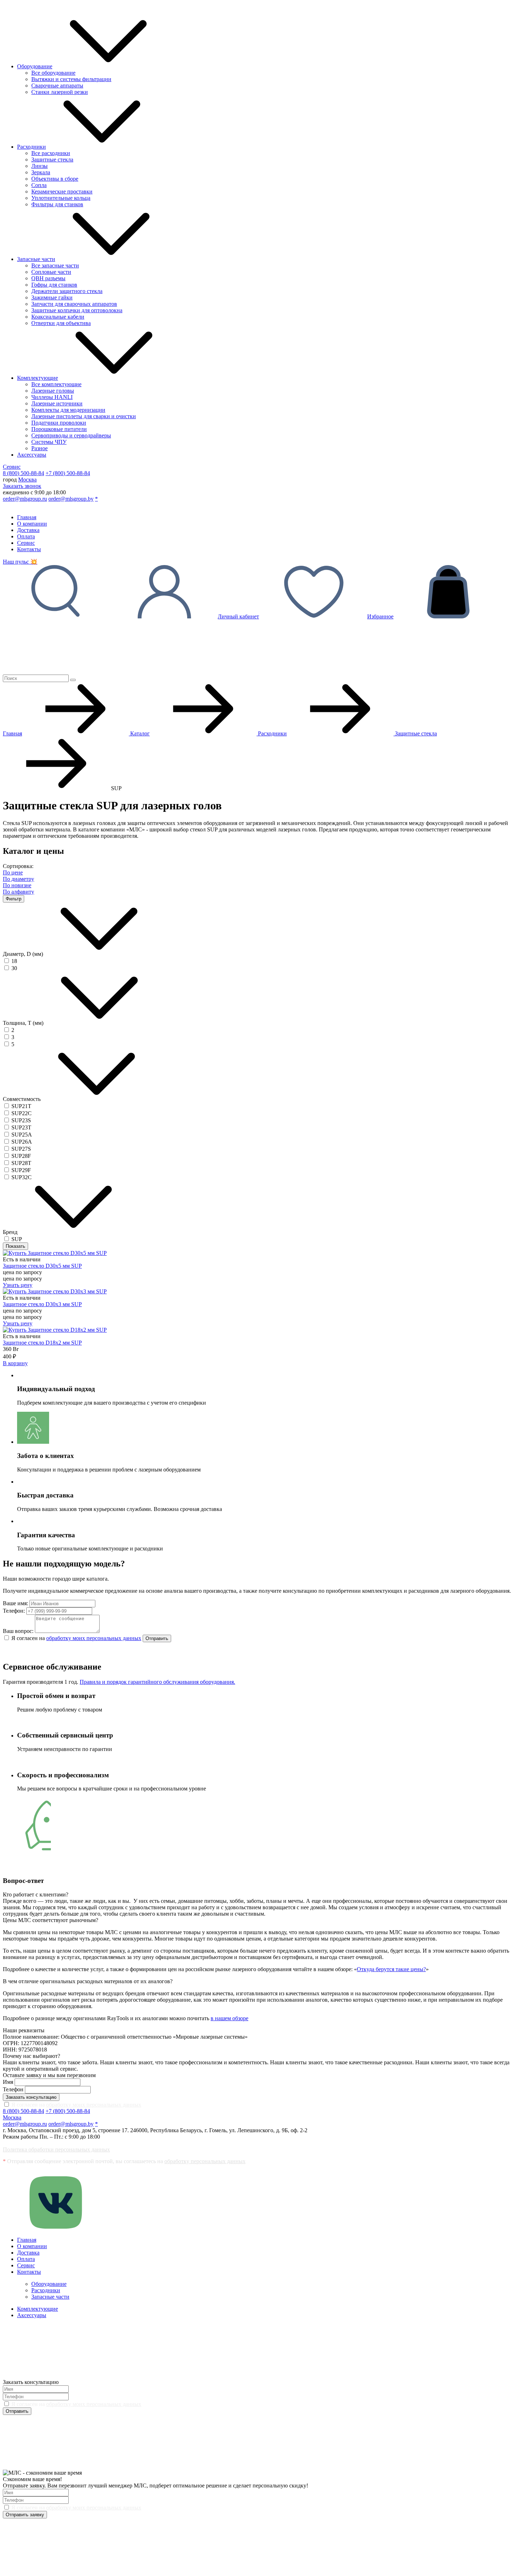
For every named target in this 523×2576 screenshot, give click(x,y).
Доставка (28, 530)
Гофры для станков (54, 285)
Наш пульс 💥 (20, 562)
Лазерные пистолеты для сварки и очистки (84, 416)
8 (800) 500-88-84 (23, 473)
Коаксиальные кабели (58, 317)
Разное (39, 448)
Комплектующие (38, 378)
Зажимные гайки (52, 297)
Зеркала (41, 172)
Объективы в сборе (55, 179)
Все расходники (51, 153)
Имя (8, 2082)
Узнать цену (18, 1285)
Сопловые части (51, 272)
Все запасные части (55, 265)
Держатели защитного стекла (67, 291)
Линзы (39, 166)
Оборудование (35, 66)
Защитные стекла (52, 159)
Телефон (13, 2089)
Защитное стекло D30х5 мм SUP (42, 1266)
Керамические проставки (62, 191)
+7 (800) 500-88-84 (68, 473)
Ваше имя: (15, 1603)
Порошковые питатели (59, 429)
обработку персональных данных (205, 2161)
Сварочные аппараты (57, 86)
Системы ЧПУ (49, 442)
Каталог (139, 733)
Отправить (157, 1638)
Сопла (39, 185)
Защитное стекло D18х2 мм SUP (42, 1343)
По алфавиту (19, 892)
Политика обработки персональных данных (56, 2149)
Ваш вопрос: (18, 1631)
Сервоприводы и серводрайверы (71, 435)
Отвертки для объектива (61, 323)
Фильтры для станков (57, 204)
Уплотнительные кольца (61, 198)
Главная (27, 517)
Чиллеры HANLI (52, 397)
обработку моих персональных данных (94, 1638)
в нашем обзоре (229, 2018)
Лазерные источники (57, 403)
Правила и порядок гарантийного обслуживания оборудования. (157, 1682)
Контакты (29, 549)
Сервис (12, 467)
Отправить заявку (25, 2515)
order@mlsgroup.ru (25, 499)
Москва (27, 480)
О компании (32, 524)
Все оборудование (53, 73)
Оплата (26, 536)
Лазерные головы (53, 391)
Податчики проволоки (59, 423)
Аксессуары (32, 455)
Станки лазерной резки (60, 92)
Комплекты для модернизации (68, 410)
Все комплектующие (56, 384)
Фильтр (14, 899)
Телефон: (14, 1611)
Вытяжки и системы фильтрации (71, 79)
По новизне (17, 885)
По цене (13, 872)
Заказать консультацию (31, 2097)
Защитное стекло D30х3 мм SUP (42, 1304)
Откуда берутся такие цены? (391, 1969)
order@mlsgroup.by (71, 499)
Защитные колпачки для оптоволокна (77, 310)
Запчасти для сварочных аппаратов (74, 304)
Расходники (31, 147)
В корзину (15, 1363)
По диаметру (19, 879)
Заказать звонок (22, 486)
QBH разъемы (48, 278)
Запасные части (36, 259)
